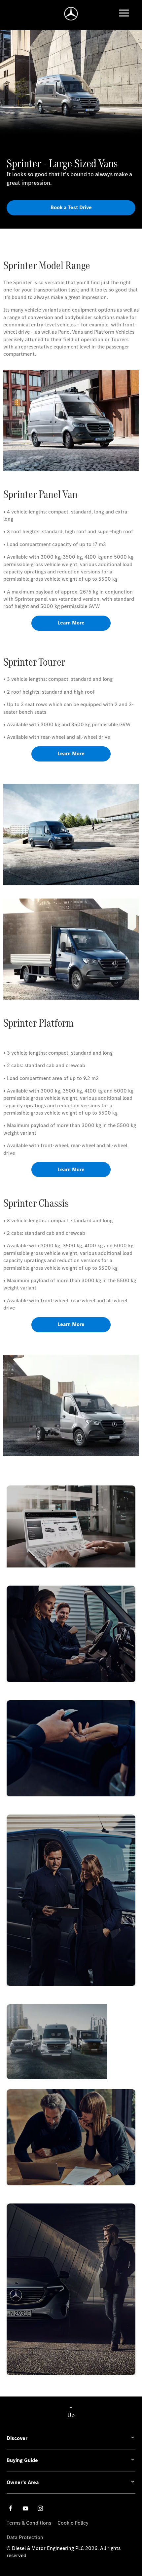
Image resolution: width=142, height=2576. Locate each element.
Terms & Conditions (29, 2523)
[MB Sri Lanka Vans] (71, 14)
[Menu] (124, 14)
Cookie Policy (73, 2523)
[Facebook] (11, 2508)
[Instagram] (40, 2508)
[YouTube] (25, 2508)
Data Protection (25, 2537)
